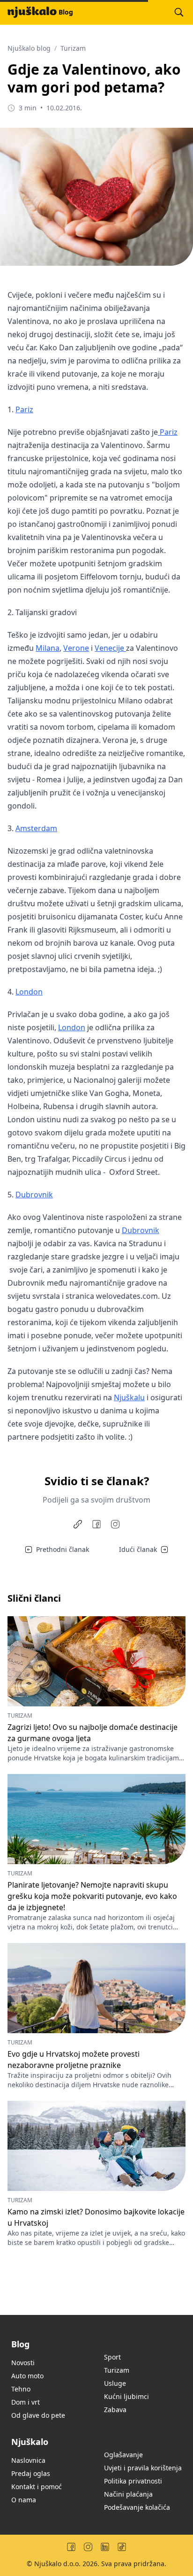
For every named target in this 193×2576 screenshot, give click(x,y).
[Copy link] (78, 1524)
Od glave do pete (38, 2415)
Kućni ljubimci (126, 2396)
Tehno (21, 2389)
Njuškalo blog (29, 48)
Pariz (24, 409)
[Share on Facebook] (96, 1524)
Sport (112, 2357)
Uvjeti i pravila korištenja (143, 2468)
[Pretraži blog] (179, 12)
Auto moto (27, 2376)
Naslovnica (28, 2460)
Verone (76, 648)
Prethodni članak (63, 1549)
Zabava (115, 2410)
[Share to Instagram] (115, 1524)
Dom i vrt (26, 2402)
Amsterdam (36, 828)
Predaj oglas (31, 2473)
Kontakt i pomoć (37, 2487)
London (29, 992)
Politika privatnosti (133, 2481)
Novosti (23, 2363)
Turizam (73, 48)
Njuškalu (129, 1397)
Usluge (115, 2383)
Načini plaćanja (128, 2494)
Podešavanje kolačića (137, 2507)
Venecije (110, 648)
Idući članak (138, 1549)
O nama (24, 2500)
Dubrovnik (34, 1195)
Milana (48, 648)
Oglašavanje (123, 2455)
